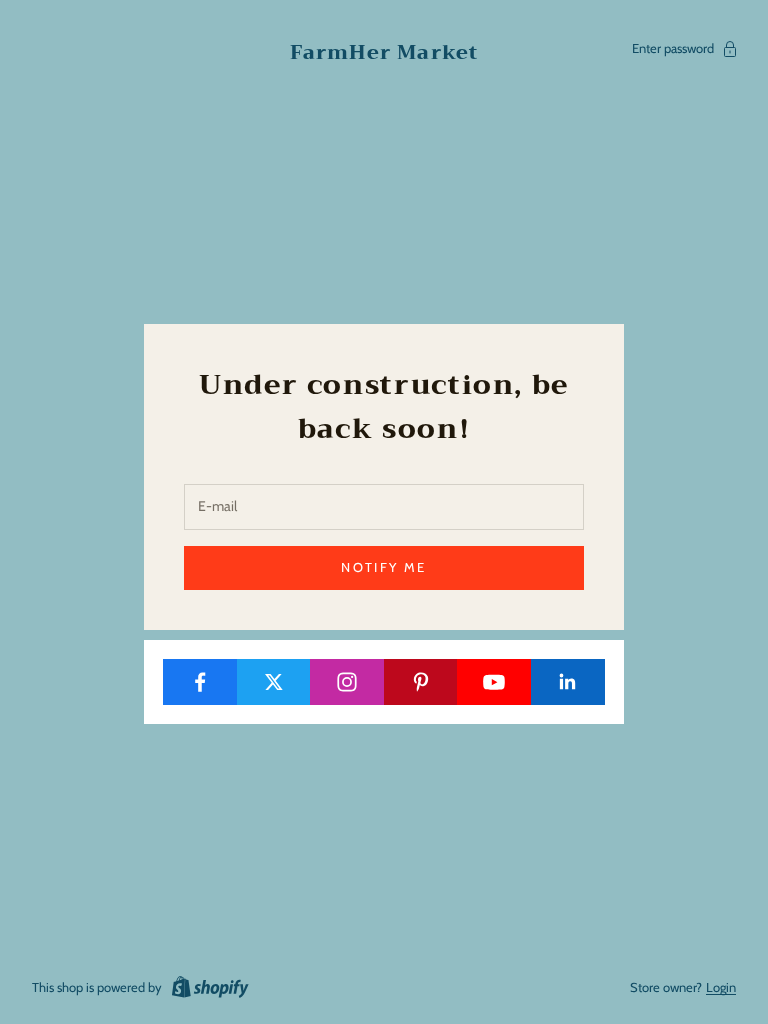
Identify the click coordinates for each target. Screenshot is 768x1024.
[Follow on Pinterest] (421, 682)
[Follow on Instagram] (347, 682)
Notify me (383, 567)
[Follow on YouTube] (494, 682)
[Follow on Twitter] (274, 682)
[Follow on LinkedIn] (568, 682)
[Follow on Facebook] (200, 682)
